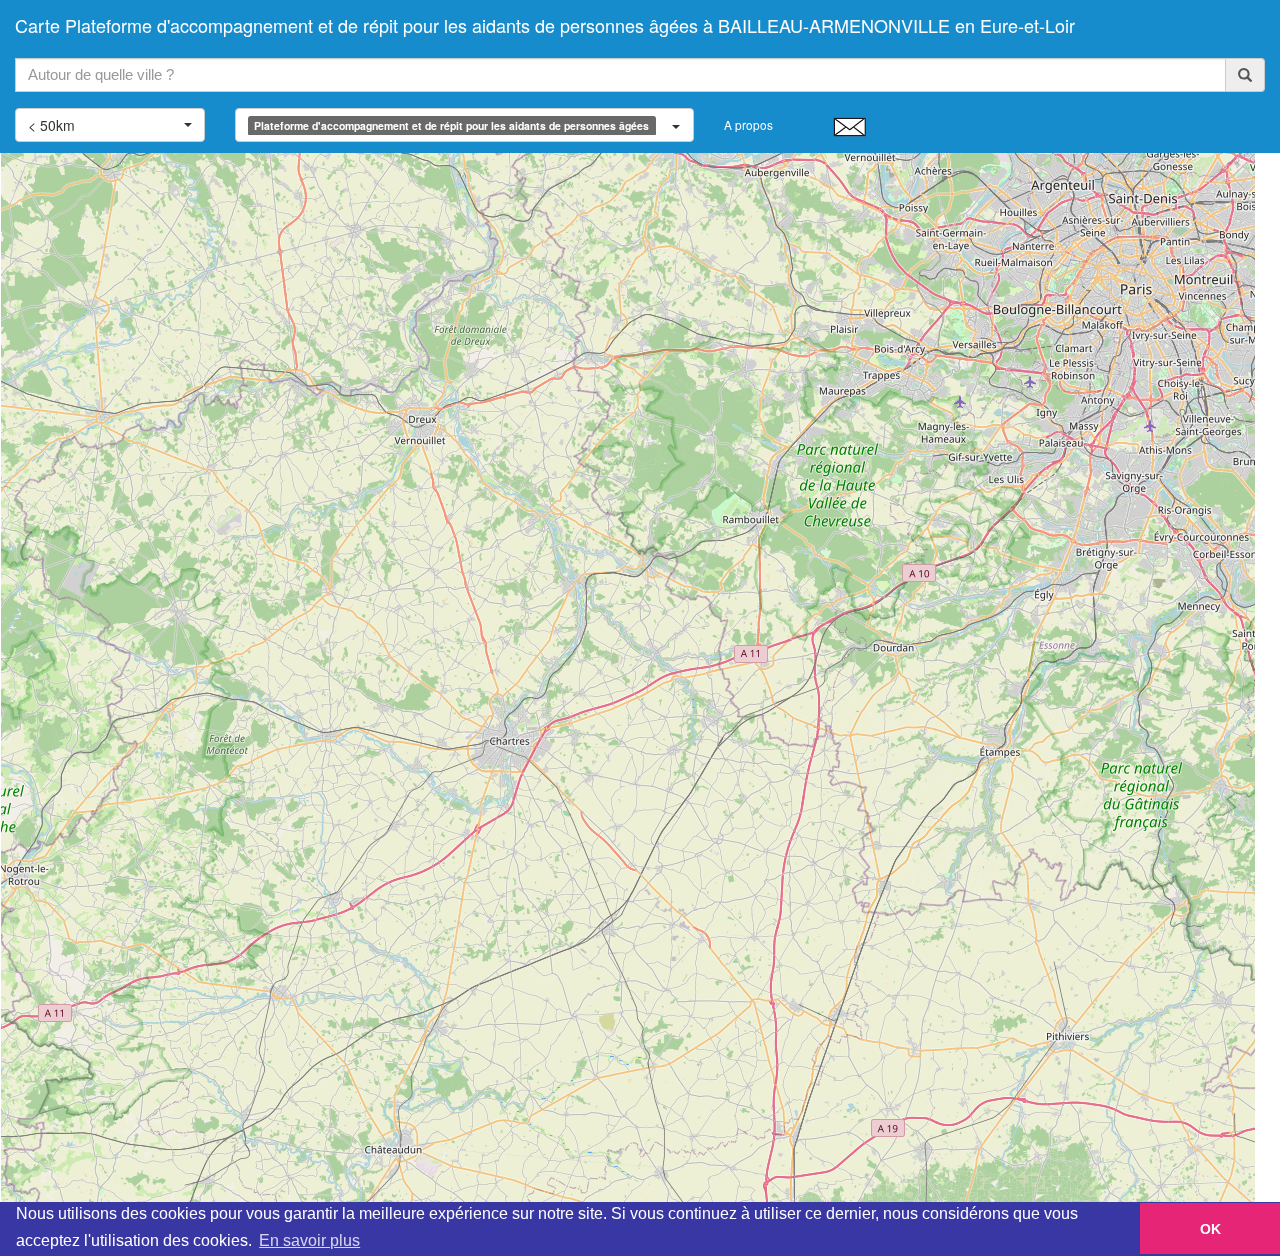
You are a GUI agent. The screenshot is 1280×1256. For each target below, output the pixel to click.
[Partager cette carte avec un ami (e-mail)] (849, 126)
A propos (748, 124)
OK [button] (1210, 1229)
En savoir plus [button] (309, 1240)
